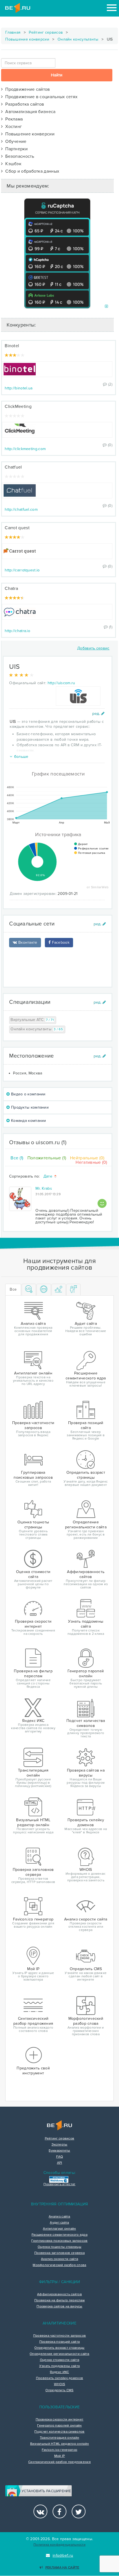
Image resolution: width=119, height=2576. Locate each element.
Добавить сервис (93, 648)
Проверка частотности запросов (60, 2336)
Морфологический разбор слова (59, 2265)
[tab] (29, 1290)
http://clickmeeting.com (25, 449)
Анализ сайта (59, 2217)
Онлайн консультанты (78, 39)
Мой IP (60, 2456)
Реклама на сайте (62, 2568)
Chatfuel (13, 467)
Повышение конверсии (27, 39)
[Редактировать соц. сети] (100, 924)
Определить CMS (59, 2390)
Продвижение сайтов (26, 89)
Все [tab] (13, 1289)
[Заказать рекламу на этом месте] (106, 307)
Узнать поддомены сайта (60, 2366)
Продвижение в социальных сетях (40, 97)
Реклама (13, 119)
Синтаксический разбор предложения (59, 2462)
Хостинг (12, 127)
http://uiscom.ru (61, 683)
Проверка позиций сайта (60, 2342)
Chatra (11, 589)
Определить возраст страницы (59, 2348)
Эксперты (59, 2145)
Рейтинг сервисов (46, 32)
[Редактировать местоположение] (100, 1056)
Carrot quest (17, 528)
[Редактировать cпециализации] (100, 1002)
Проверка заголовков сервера (59, 2253)
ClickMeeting (18, 406)
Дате (49, 1177)
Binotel (12, 346)
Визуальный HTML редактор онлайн (59, 2444)
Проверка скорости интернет (60, 2420)
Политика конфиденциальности (59, 2545)
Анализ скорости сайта (59, 2259)
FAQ (60, 2157)
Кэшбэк (12, 164)
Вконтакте (27, 942)
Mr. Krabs (44, 1188)
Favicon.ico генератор (59, 2450)
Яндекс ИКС (59, 2372)
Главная (13, 32)
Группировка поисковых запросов (59, 2241)
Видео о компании (28, 1094)
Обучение (15, 141)
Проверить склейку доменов (60, 2378)
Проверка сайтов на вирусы (59, 2307)
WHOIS (60, 2384)
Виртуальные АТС (32, 1020)
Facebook (60, 942)
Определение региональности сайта (59, 2354)
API (60, 2163)
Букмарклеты (59, 2151)
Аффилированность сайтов (59, 2294)
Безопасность (19, 156)
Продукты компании (29, 1107)
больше (21, 757)
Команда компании (28, 1121)
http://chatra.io (17, 631)
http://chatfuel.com (21, 509)
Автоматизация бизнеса (29, 112)
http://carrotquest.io (22, 570)
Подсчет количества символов (59, 2432)
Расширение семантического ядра (59, 2235)
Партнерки (15, 149)
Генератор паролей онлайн (59, 2426)
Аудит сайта (59, 2223)
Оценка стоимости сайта (60, 2360)
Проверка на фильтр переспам (59, 2301)
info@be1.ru (63, 2555)
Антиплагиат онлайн (59, 2229)
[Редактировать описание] (98, 714)
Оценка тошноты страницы (59, 2247)
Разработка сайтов (24, 104)
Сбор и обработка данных (31, 171)
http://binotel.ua (19, 388)
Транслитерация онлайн (59, 2438)
